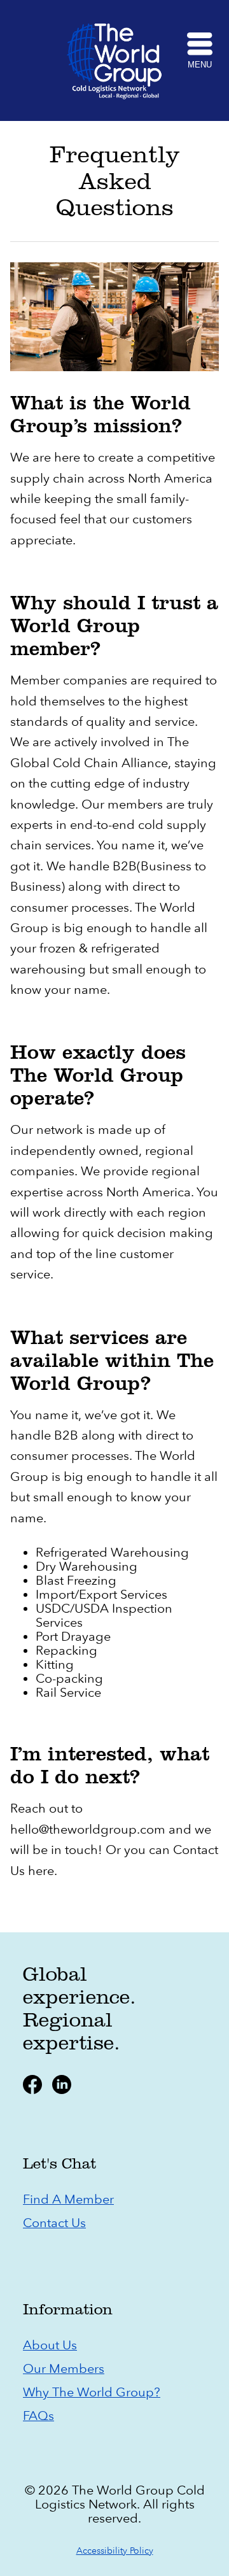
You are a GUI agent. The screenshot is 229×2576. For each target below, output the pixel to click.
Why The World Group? (92, 2392)
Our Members (64, 2369)
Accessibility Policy (115, 2551)
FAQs (38, 2416)
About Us (50, 2345)
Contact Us (54, 2223)
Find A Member (68, 2199)
